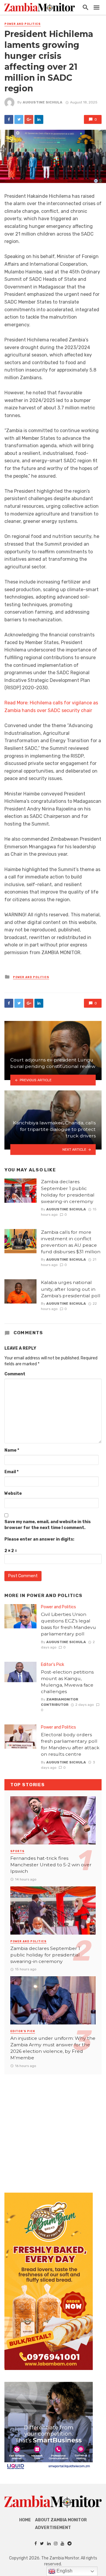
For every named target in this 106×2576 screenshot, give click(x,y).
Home (25, 2520)
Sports (17, 1851)
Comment (15, 1374)
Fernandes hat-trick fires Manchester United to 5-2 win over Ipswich (51, 1865)
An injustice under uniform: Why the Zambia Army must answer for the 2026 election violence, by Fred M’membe (53, 2048)
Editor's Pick (53, 1665)
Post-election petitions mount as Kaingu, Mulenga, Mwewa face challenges (67, 1682)
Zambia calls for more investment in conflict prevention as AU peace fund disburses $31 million (71, 1242)
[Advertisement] (53, 2128)
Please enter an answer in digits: (39, 1539)
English (64, 2571)
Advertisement (53, 2528)
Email (11, 1472)
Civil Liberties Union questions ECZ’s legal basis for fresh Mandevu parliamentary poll (68, 1624)
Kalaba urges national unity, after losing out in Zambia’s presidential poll (71, 1289)
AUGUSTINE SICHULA (43, 102)
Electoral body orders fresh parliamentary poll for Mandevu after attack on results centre (70, 1744)
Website (13, 1493)
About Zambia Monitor (61, 2520)
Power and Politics (23, 24)
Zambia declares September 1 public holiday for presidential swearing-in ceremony (68, 1191)
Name (12, 1450)
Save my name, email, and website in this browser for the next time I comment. (48, 1525)
